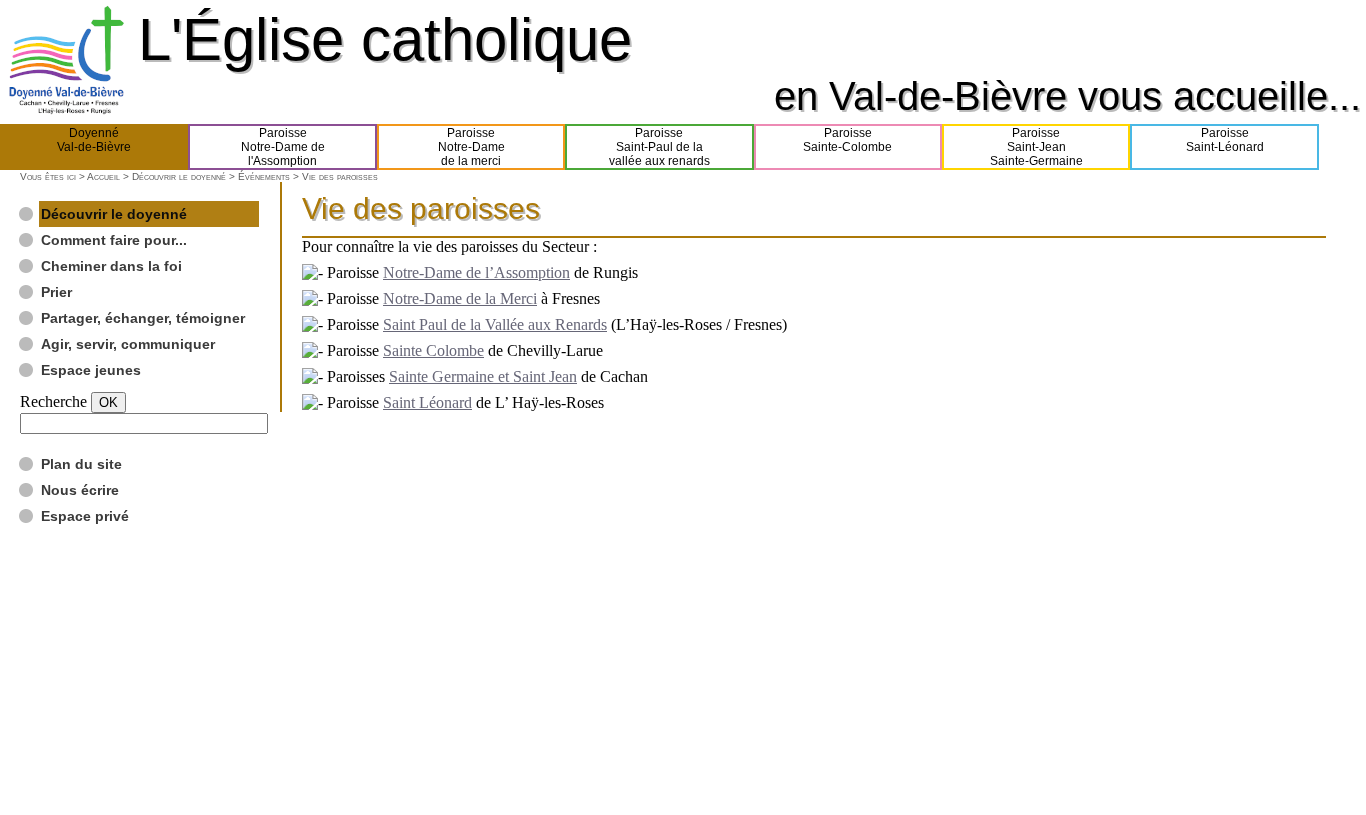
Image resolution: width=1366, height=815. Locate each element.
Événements (264, 176)
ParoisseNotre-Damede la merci (471, 147)
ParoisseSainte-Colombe (847, 140)
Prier (56, 292)
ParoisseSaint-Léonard (1225, 140)
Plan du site (81, 464)
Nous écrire (80, 490)
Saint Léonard (427, 402)
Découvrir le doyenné (179, 176)
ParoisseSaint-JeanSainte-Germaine (1036, 147)
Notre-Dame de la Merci (460, 298)
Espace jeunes (91, 370)
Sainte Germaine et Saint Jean (483, 376)
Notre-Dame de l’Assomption (476, 272)
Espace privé (85, 516)
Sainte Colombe (433, 350)
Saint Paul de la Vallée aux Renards (495, 324)
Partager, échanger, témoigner (143, 318)
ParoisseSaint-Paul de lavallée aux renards (659, 147)
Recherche (53, 401)
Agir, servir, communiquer (128, 344)
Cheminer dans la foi (111, 266)
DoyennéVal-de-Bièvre (94, 140)
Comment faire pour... (114, 240)
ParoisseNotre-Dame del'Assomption (283, 147)
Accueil (103, 176)
